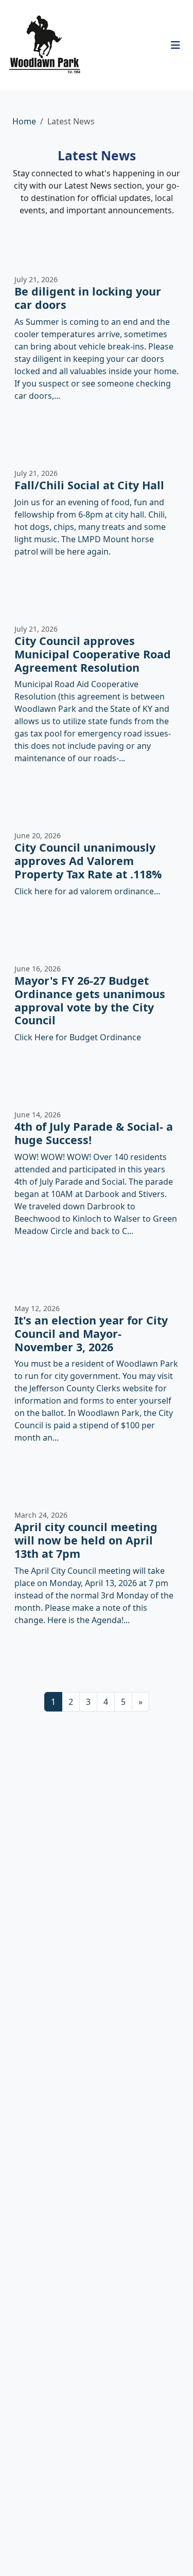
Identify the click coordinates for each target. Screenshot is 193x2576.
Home (24, 121)
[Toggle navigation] (176, 45)
